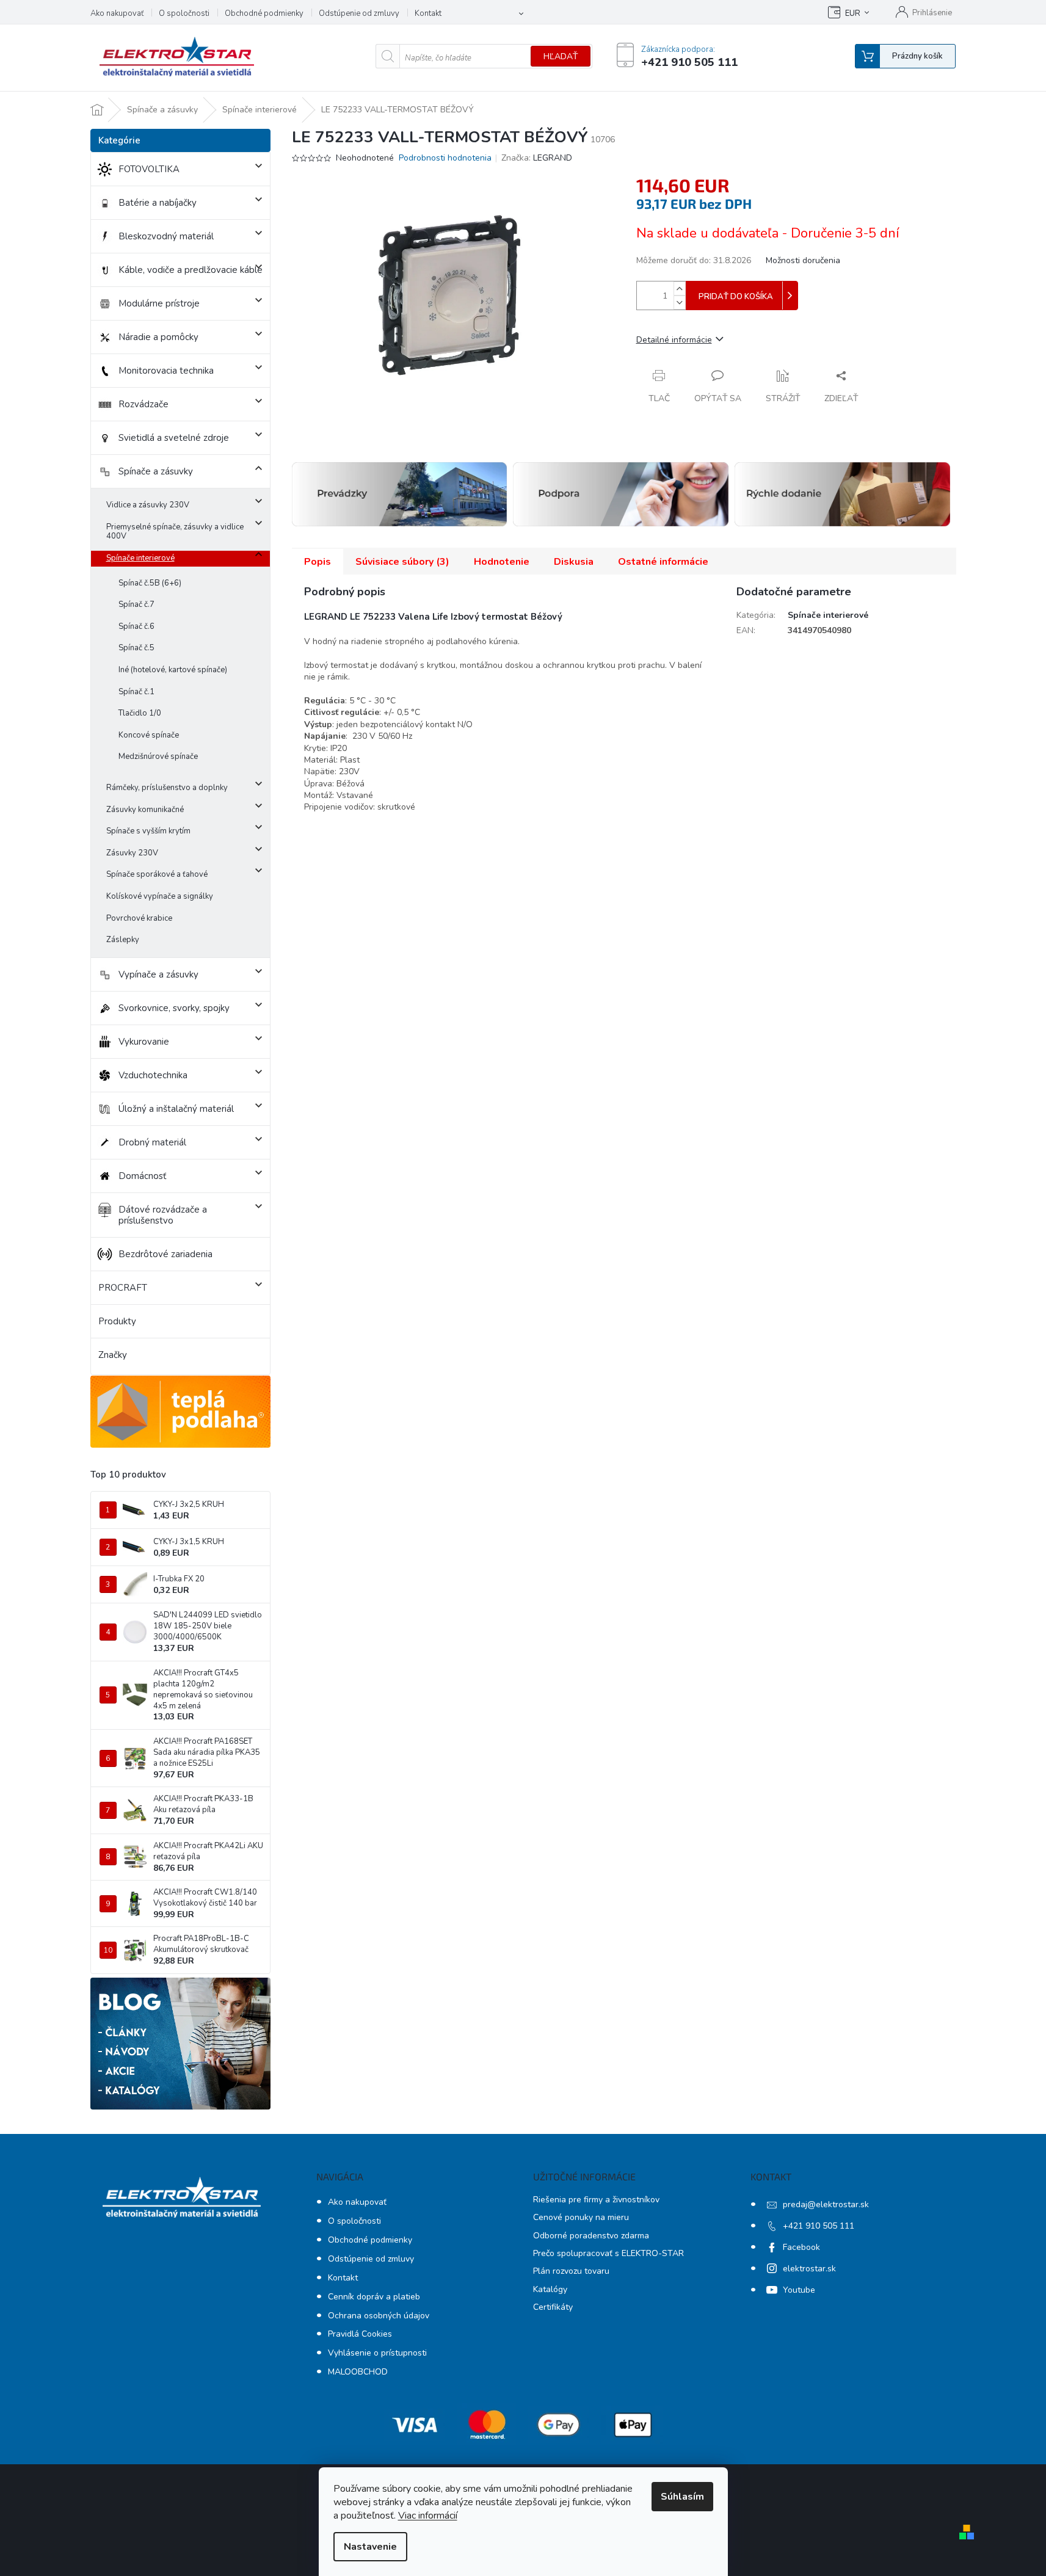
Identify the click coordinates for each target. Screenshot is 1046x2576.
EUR (853, 13)
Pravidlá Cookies (360, 2334)
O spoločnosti (184, 13)
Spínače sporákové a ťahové (157, 874)
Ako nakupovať (117, 13)
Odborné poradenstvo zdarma (591, 2236)
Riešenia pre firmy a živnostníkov (596, 2200)
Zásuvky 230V (132, 853)
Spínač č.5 (136, 648)
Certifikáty (553, 2307)
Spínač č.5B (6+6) (150, 583)
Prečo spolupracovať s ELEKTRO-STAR (608, 2253)
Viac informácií (428, 2516)
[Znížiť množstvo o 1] (680, 303)
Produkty (117, 1321)
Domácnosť (142, 1176)
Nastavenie (370, 2547)
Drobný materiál (152, 1142)
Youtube (799, 2290)
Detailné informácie (674, 340)
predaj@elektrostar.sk (826, 2204)
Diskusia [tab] (574, 562)
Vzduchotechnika (153, 1075)
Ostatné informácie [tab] (663, 562)
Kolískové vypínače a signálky (160, 896)
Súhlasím (682, 2497)
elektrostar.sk (809, 2269)
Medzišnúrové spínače (158, 756)
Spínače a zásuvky (156, 471)
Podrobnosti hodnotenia (445, 158)
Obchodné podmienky (264, 13)
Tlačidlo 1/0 (140, 713)
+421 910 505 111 (819, 2226)
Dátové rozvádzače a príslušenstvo (163, 1215)
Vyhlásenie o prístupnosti (377, 2353)
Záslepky (123, 940)
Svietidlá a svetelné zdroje (174, 438)
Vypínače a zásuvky (158, 974)
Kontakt (428, 13)
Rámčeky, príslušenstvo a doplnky (167, 788)
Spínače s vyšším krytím (148, 831)
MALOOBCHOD (358, 2372)
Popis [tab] (318, 562)
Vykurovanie (144, 1042)
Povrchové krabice (139, 918)
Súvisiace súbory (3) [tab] (402, 562)
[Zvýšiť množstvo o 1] (680, 288)
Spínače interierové (140, 558)
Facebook (801, 2247)
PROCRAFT (123, 1288)
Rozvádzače (143, 404)
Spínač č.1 (136, 692)
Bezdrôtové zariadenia (165, 1254)
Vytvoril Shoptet (1014, 2531)
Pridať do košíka (736, 297)
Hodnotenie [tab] (502, 562)
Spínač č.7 (136, 604)
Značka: (537, 158)
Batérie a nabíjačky (158, 203)
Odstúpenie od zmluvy (359, 13)
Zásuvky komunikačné (145, 810)
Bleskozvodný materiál (166, 236)
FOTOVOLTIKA (149, 169)
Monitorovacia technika (166, 371)
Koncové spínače (149, 735)
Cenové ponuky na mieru (581, 2217)
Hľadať (561, 56)
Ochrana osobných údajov (379, 2316)
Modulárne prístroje (159, 303)
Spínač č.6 (136, 626)
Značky (113, 1355)
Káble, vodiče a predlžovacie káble (191, 270)
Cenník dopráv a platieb (374, 2297)
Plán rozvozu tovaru (571, 2271)
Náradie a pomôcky (158, 337)
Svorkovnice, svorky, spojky (174, 1008)
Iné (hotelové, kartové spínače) (173, 670)
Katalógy (550, 2289)
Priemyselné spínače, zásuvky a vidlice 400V (175, 532)
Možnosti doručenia (803, 260)
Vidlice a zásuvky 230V (148, 505)
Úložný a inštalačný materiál (176, 1109)
